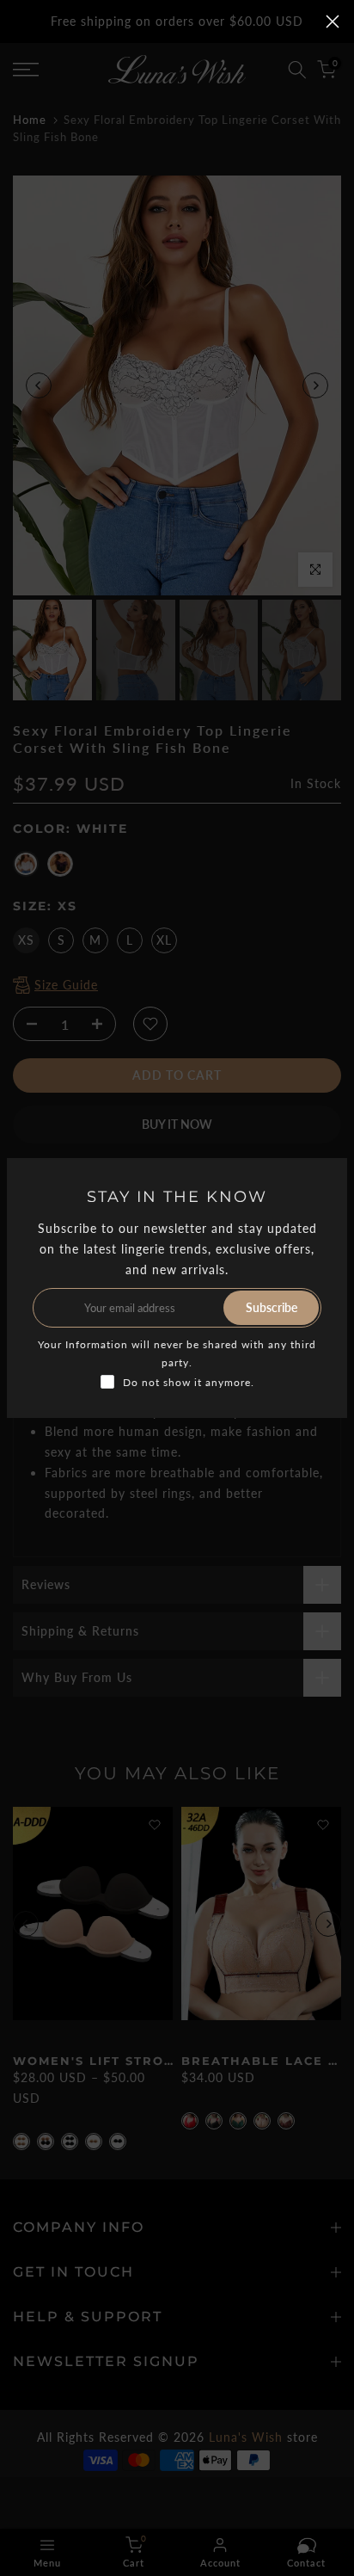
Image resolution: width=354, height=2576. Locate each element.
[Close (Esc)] (333, 22)
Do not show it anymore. (189, 1382)
